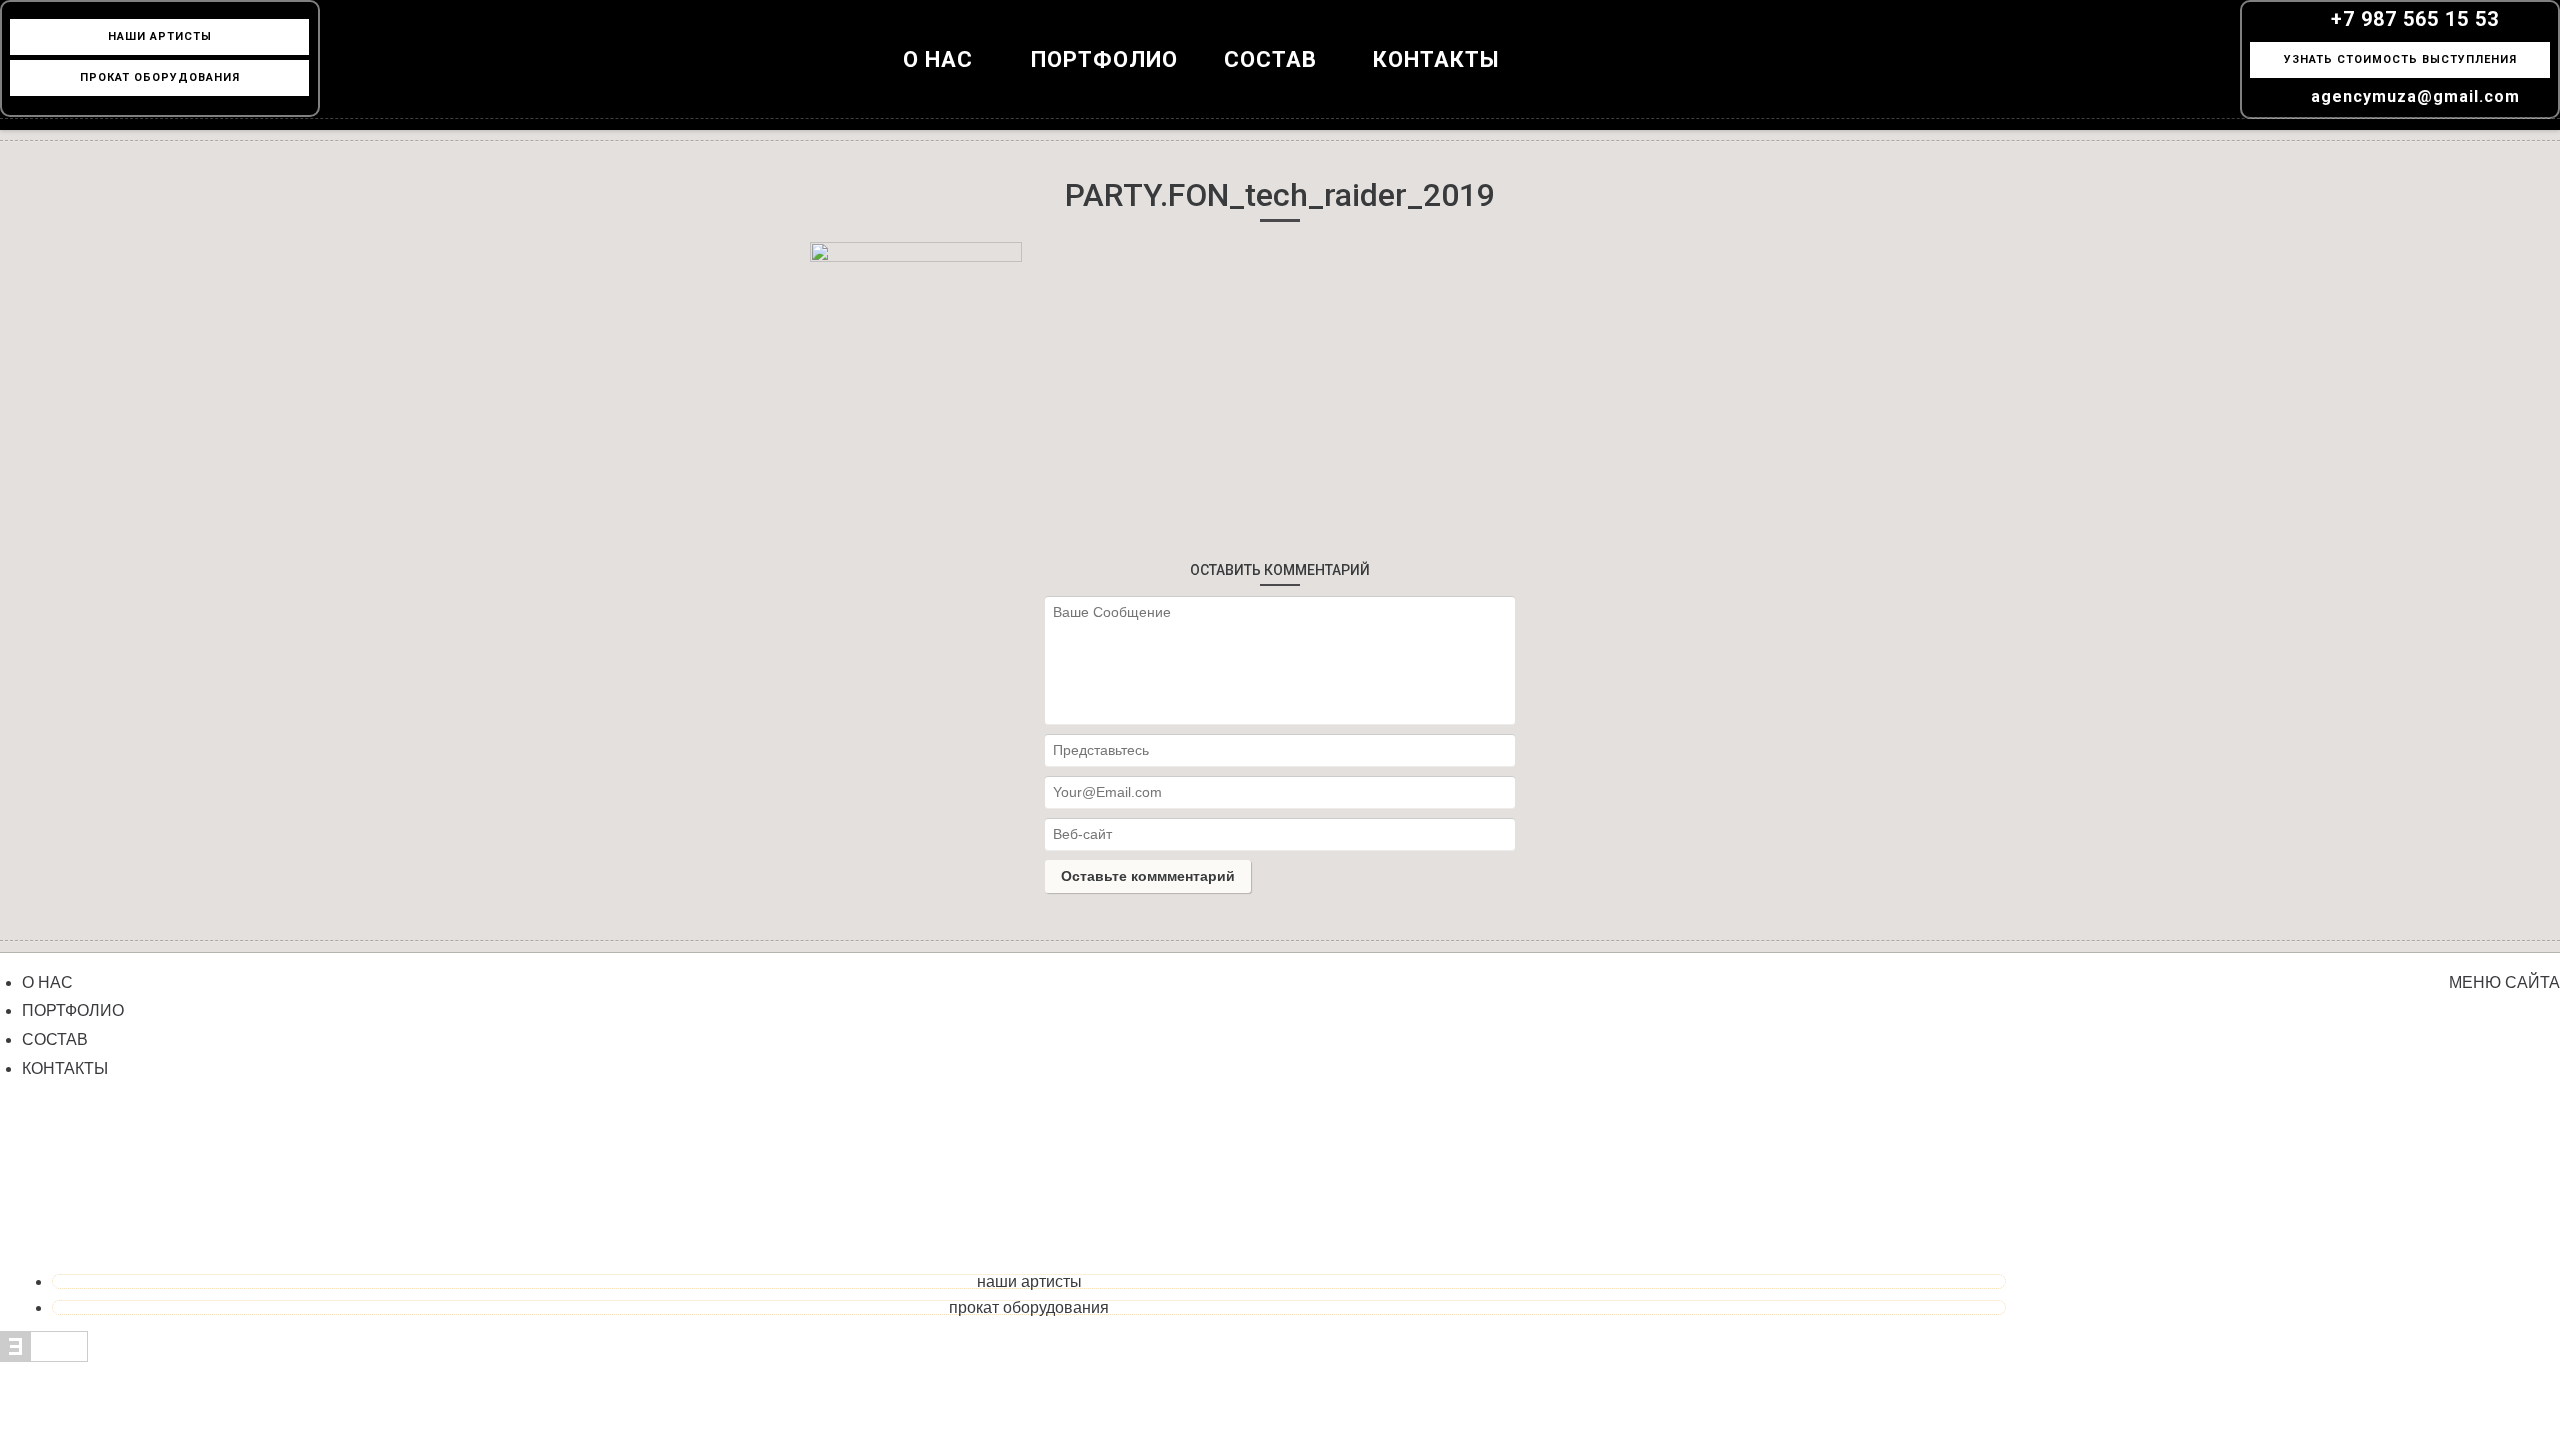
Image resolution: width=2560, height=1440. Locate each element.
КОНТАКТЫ (1436, 59)
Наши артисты (1029, 1281)
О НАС (938, 59)
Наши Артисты (160, 36)
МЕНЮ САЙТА (2504, 982)
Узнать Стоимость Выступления (2400, 59)
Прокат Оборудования (160, 77)
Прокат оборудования (1029, 1307)
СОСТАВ (55, 1039)
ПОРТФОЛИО (1104, 59)
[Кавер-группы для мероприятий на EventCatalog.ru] (44, 1356)
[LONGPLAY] (1280, 80)
